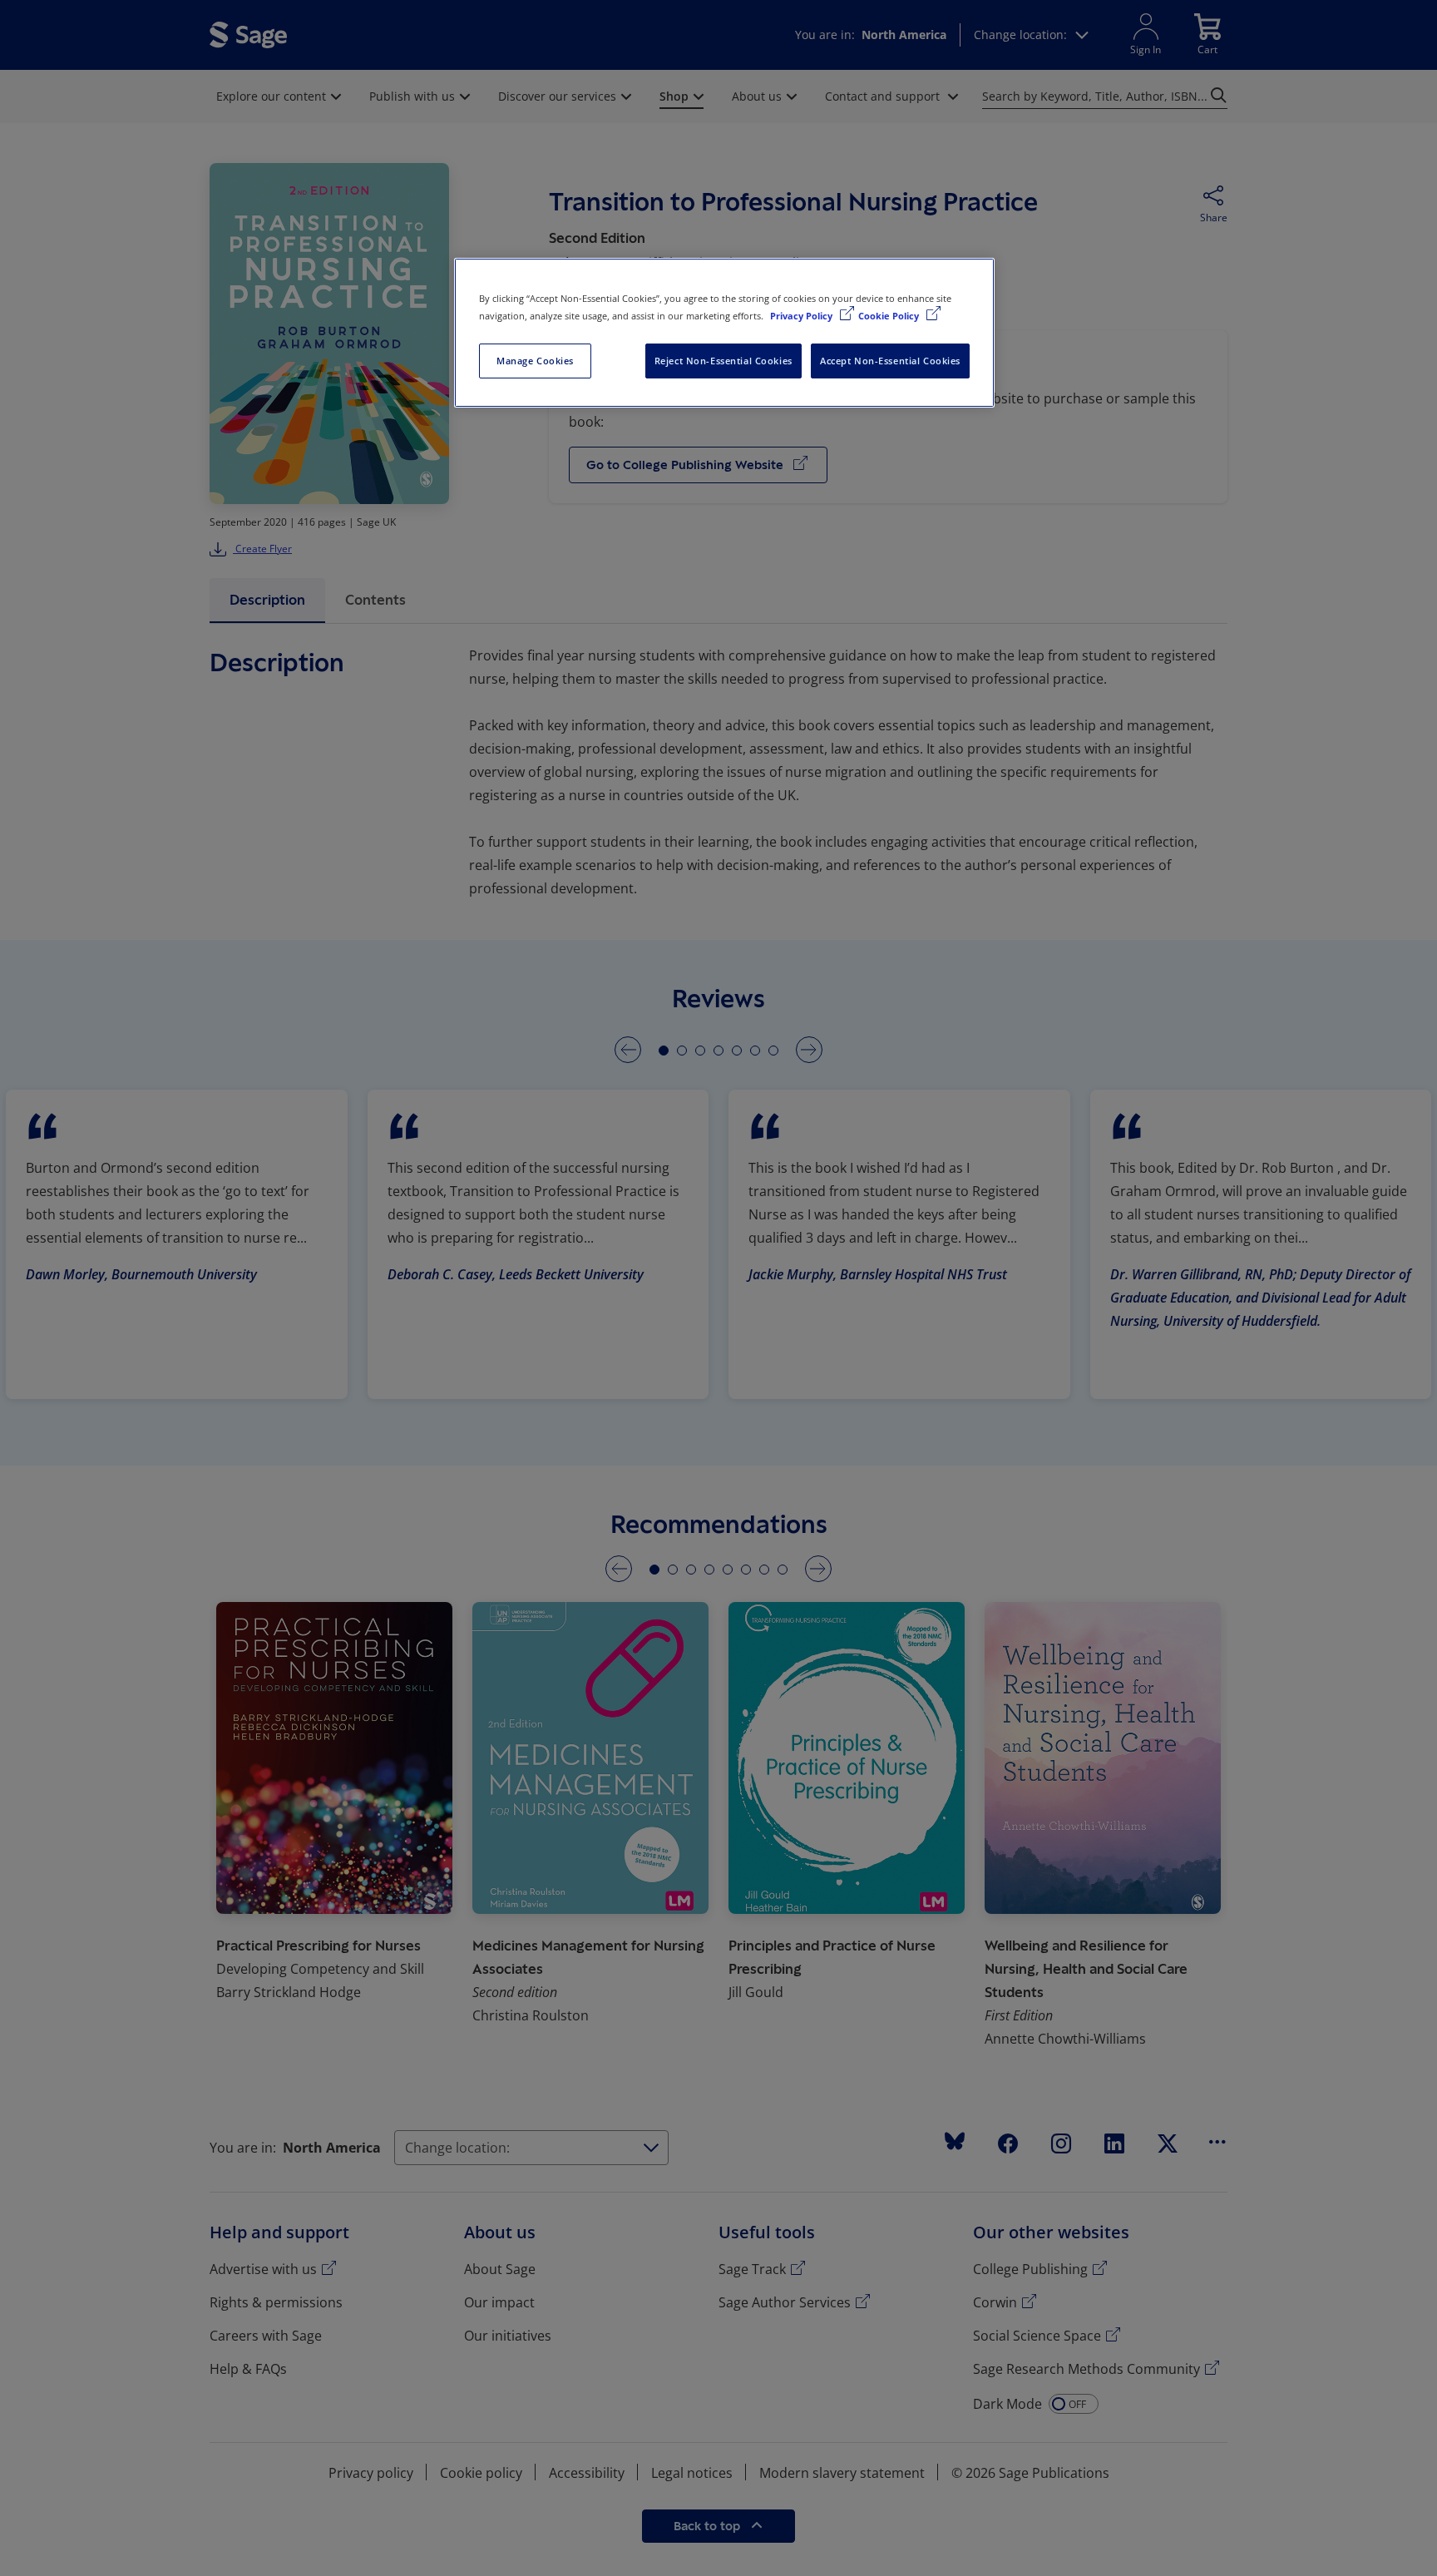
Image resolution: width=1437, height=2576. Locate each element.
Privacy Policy (802, 316)
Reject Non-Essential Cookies (723, 361)
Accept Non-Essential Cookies (890, 361)
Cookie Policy (890, 316)
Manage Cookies (535, 361)
